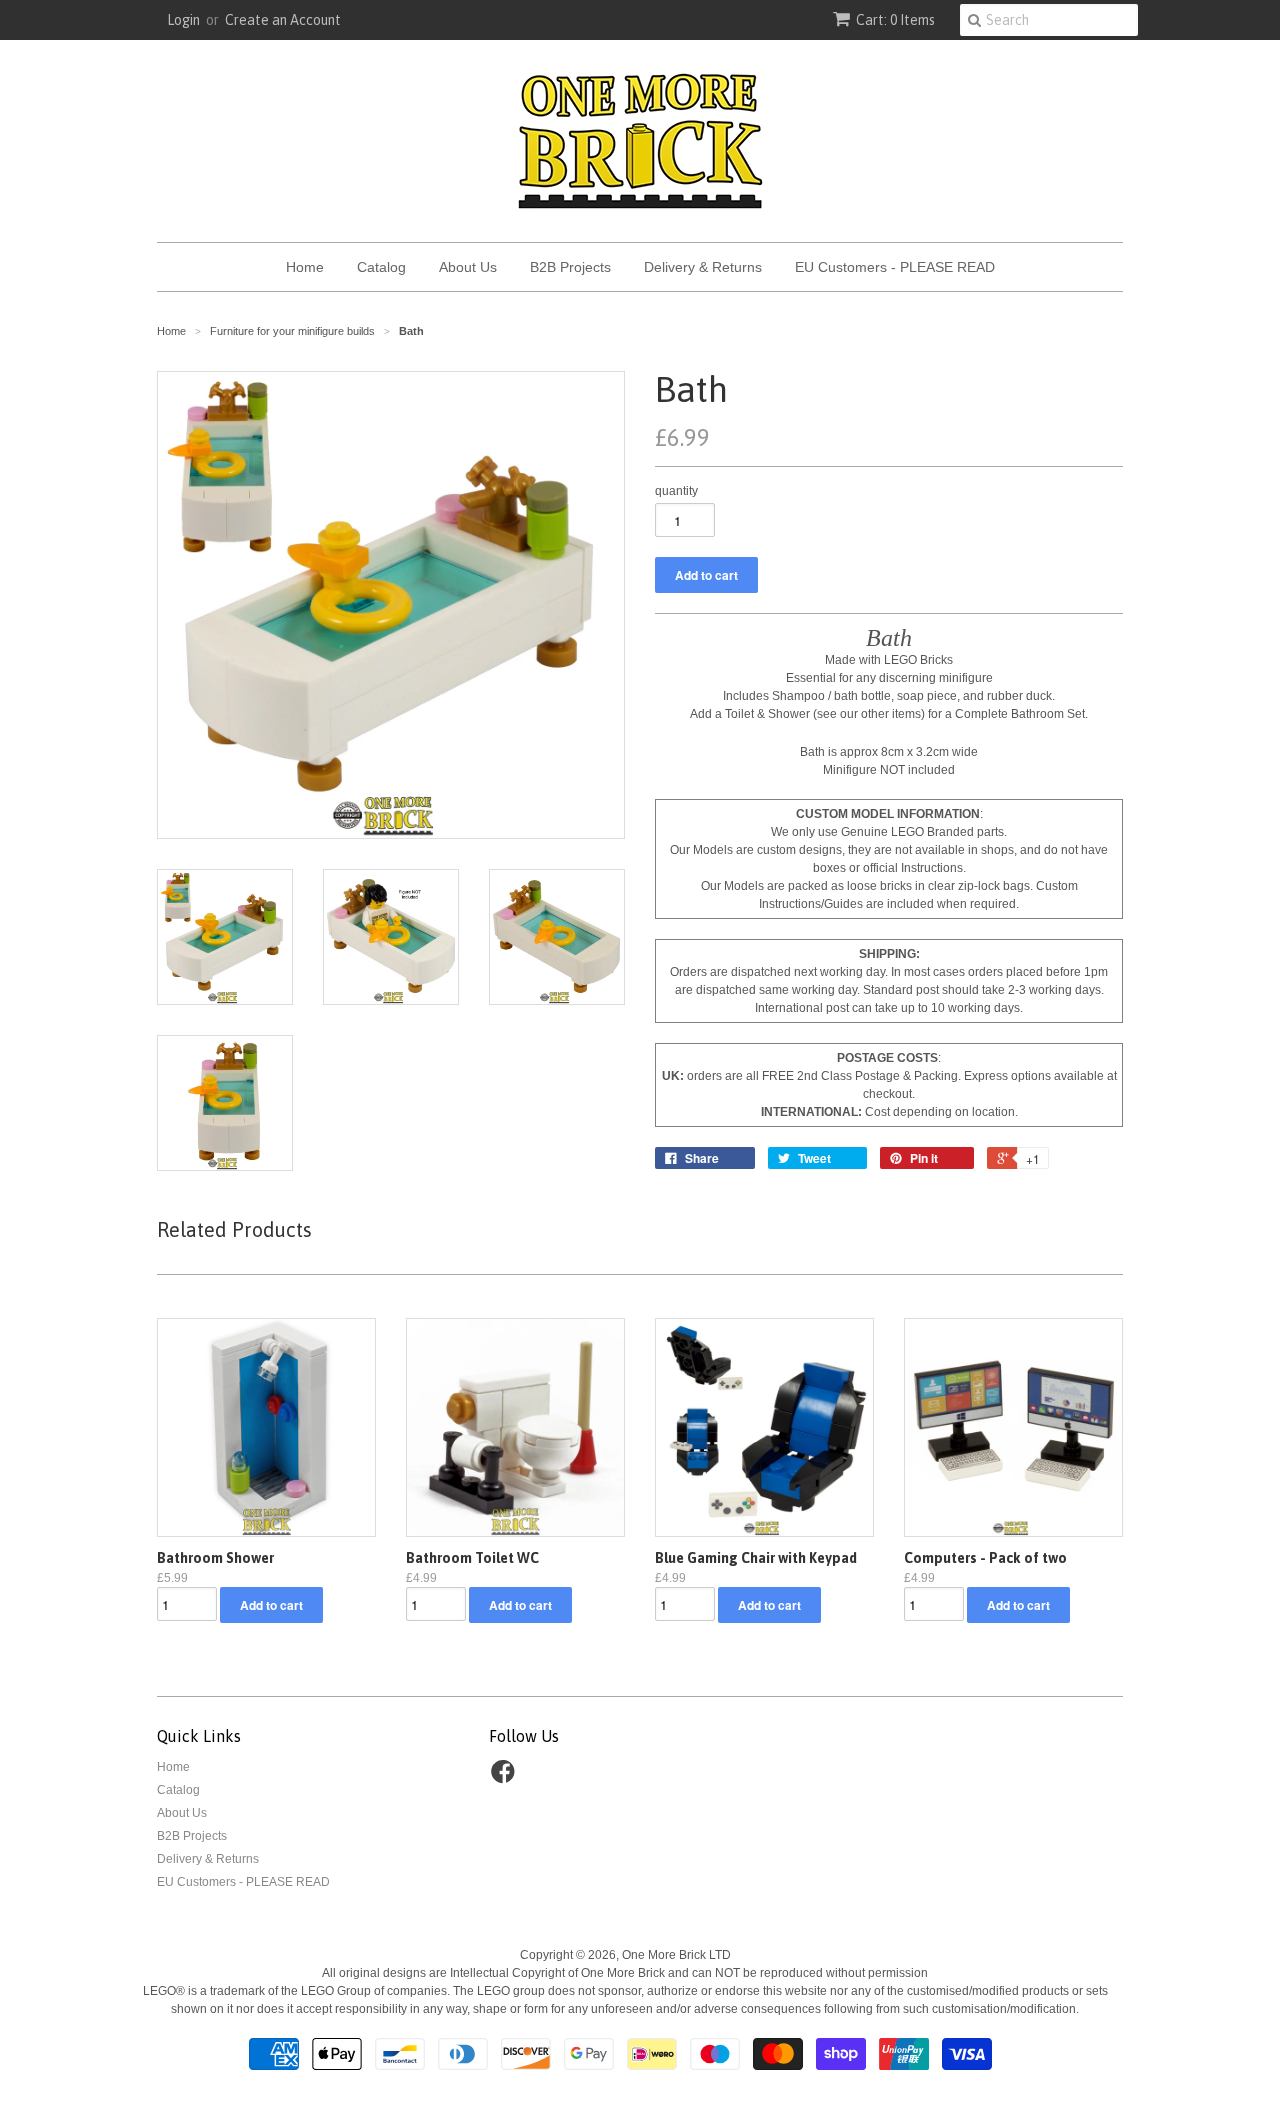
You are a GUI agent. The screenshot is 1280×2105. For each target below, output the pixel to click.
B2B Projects (570, 267)
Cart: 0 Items (895, 20)
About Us (468, 267)
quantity (676, 491)
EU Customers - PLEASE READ (895, 267)
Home (305, 267)
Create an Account (283, 20)
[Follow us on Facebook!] (506, 1778)
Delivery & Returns (703, 267)
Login (183, 20)
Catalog (381, 267)
